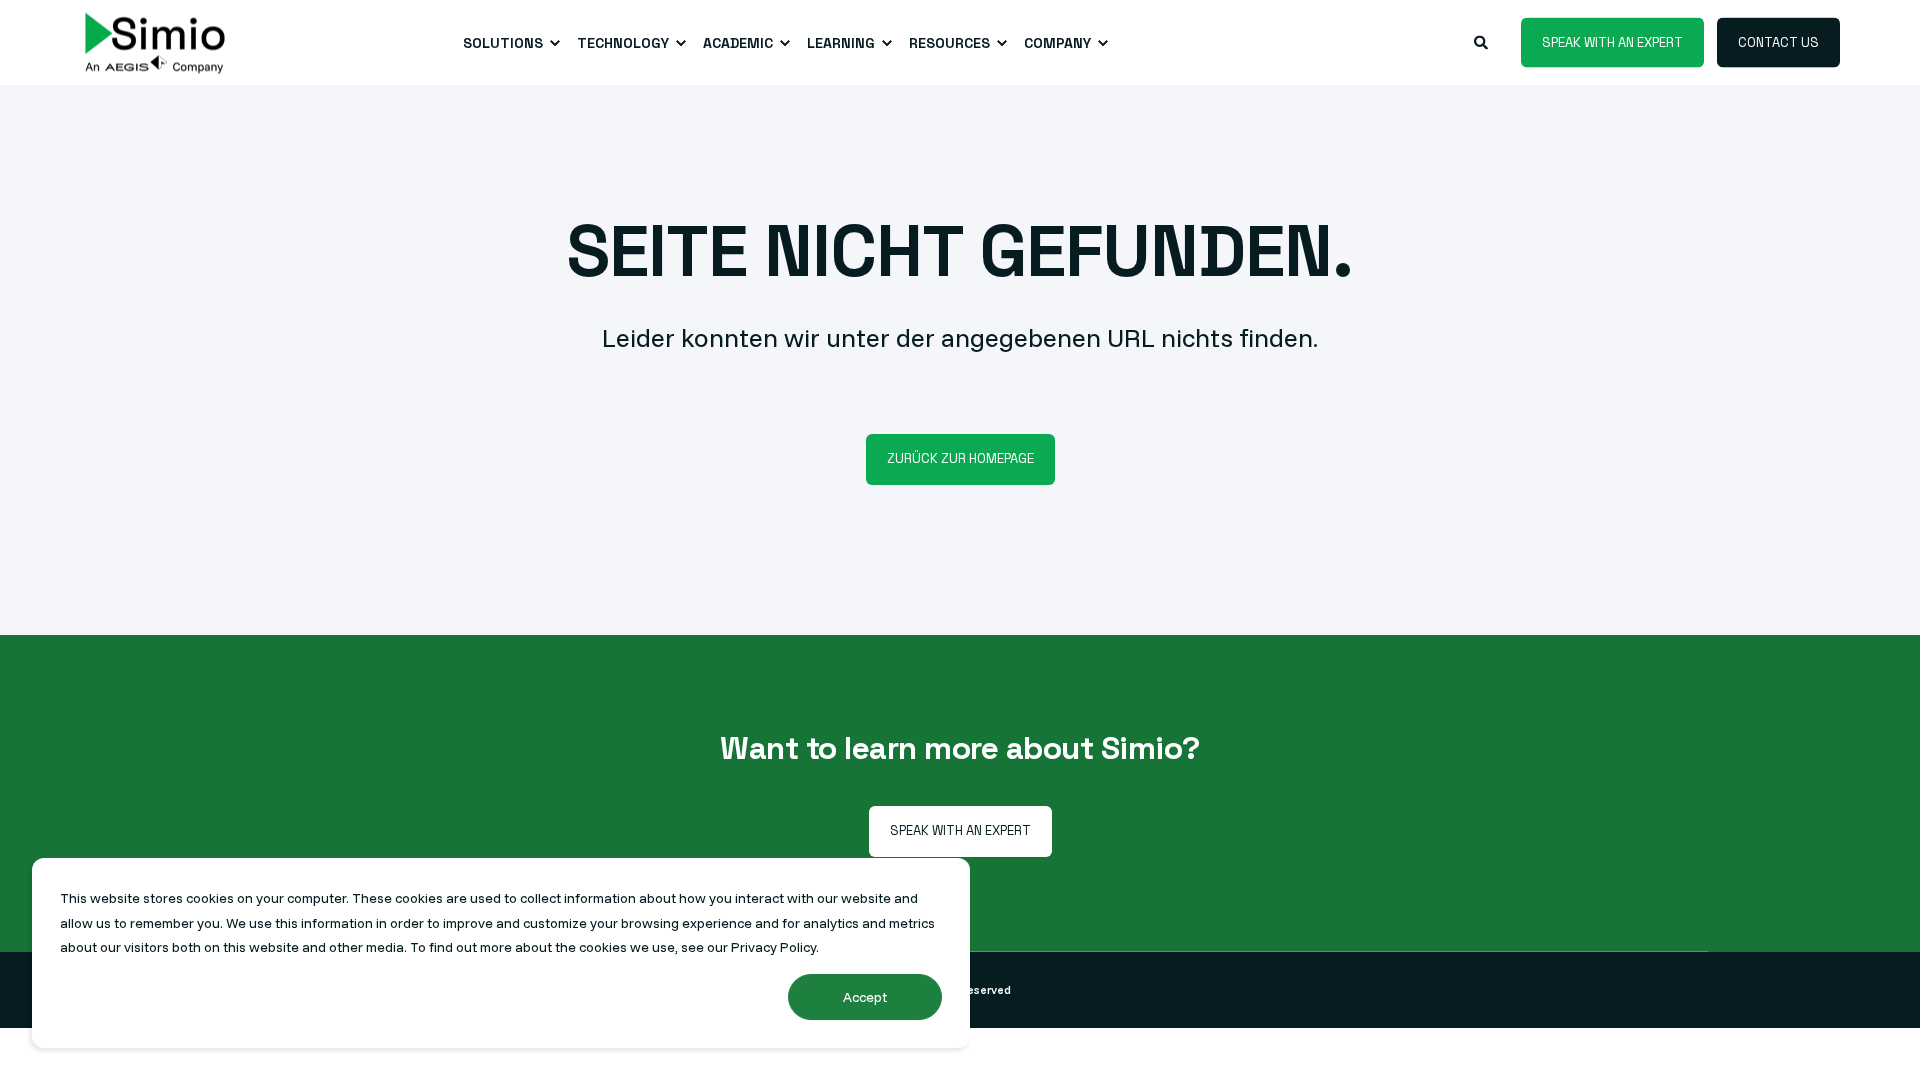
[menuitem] (508, 43)
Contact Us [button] (1778, 41)
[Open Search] (1482, 41)
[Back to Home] (155, 42)
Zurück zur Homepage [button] (960, 458)
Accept (865, 997)
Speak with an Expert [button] (1612, 41)
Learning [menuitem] (841, 43)
